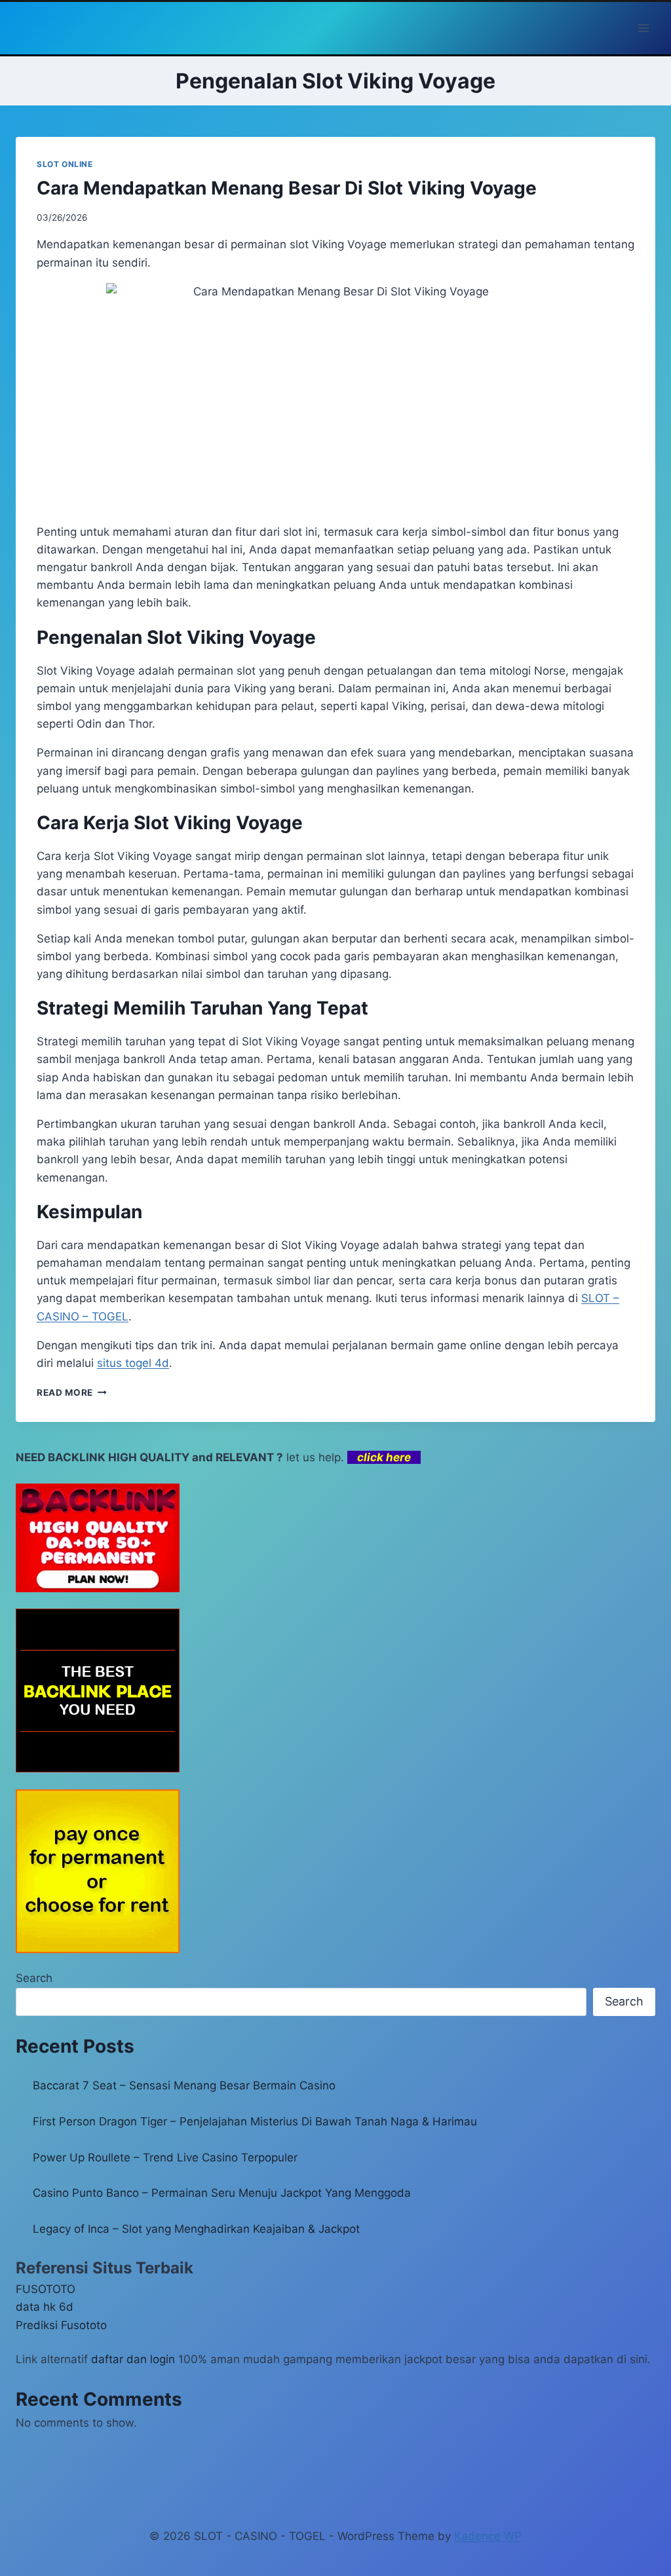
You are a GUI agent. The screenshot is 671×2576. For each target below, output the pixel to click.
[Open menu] (643, 28)
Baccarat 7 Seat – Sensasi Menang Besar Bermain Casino (184, 2085)
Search (34, 1978)
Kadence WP (488, 2536)
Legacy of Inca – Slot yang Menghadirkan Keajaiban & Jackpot (196, 2229)
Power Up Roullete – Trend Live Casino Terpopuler (165, 2157)
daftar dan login (133, 2359)
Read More (72, 1392)
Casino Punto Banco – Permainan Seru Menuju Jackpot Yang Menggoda (222, 2193)
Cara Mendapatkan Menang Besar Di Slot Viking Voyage (287, 188)
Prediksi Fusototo (61, 2325)
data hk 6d (45, 2307)
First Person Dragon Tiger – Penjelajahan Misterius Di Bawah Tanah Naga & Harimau (255, 2121)
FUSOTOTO (46, 2289)
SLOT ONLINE (65, 164)
